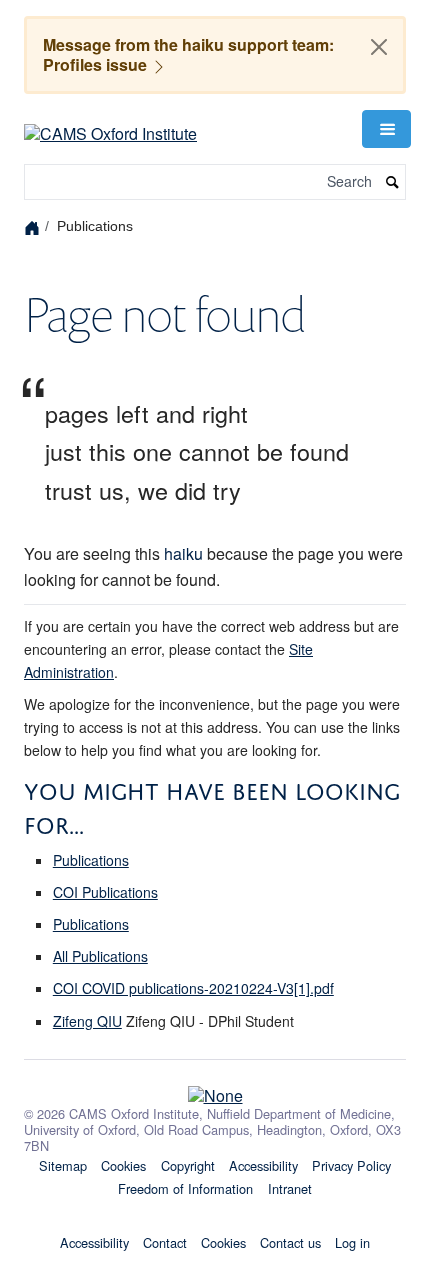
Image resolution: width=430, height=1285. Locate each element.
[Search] (393, 182)
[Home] (34, 226)
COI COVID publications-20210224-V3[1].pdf (193, 988)
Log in (352, 1242)
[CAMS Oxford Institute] (110, 126)
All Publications (100, 956)
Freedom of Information (185, 1188)
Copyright (188, 1165)
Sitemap (63, 1165)
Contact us (290, 1242)
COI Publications (105, 892)
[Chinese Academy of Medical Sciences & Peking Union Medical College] (215, 1091)
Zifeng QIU (87, 1021)
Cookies (123, 1165)
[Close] (379, 47)
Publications (91, 860)
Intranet (290, 1188)
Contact (165, 1242)
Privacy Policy (351, 1165)
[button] (386, 129)
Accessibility (263, 1165)
